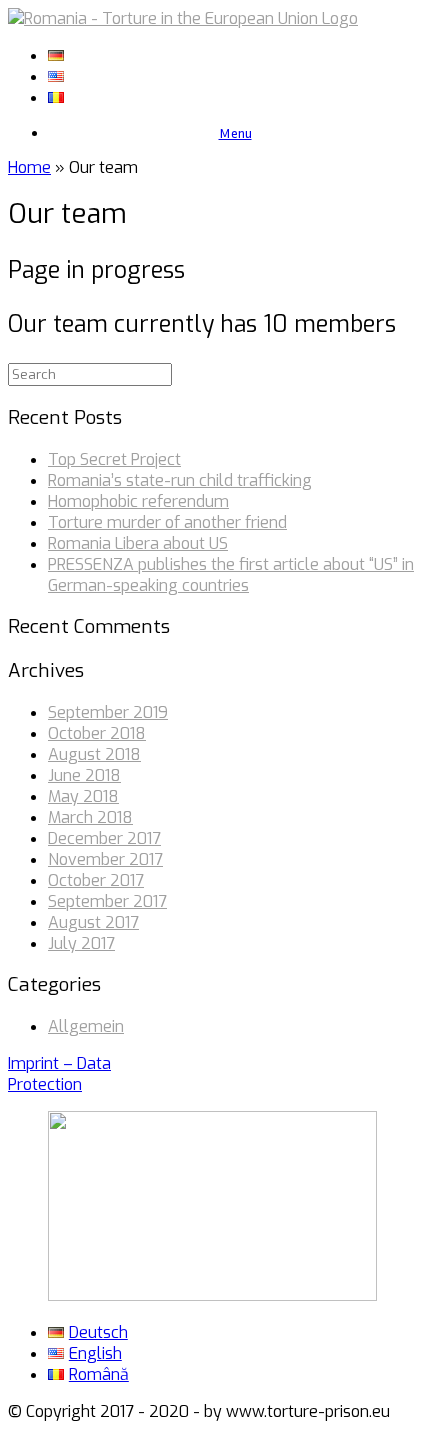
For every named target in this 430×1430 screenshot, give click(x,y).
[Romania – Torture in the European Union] (183, 18)
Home (29, 167)
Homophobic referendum (138, 501)
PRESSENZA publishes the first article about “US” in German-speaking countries (231, 575)
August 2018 (94, 754)
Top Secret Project (114, 459)
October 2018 (97, 733)
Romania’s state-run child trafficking (180, 480)
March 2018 (90, 817)
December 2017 (104, 838)
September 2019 (108, 712)
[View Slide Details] (212, 1295)
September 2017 (107, 901)
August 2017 (93, 922)
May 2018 (83, 796)
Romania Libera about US (138, 543)
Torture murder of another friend (167, 522)
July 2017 (81, 943)
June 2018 (84, 775)
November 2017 (105, 859)
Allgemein (86, 1026)
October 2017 (96, 880)
